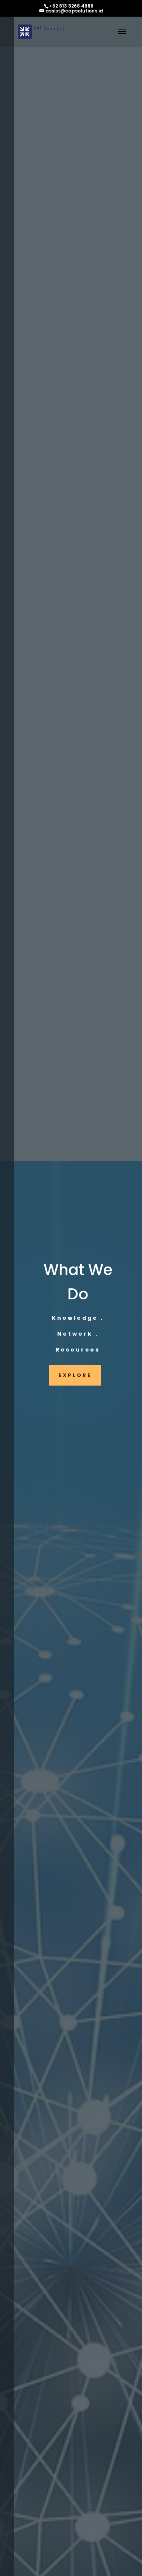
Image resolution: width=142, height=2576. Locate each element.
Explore (75, 1375)
